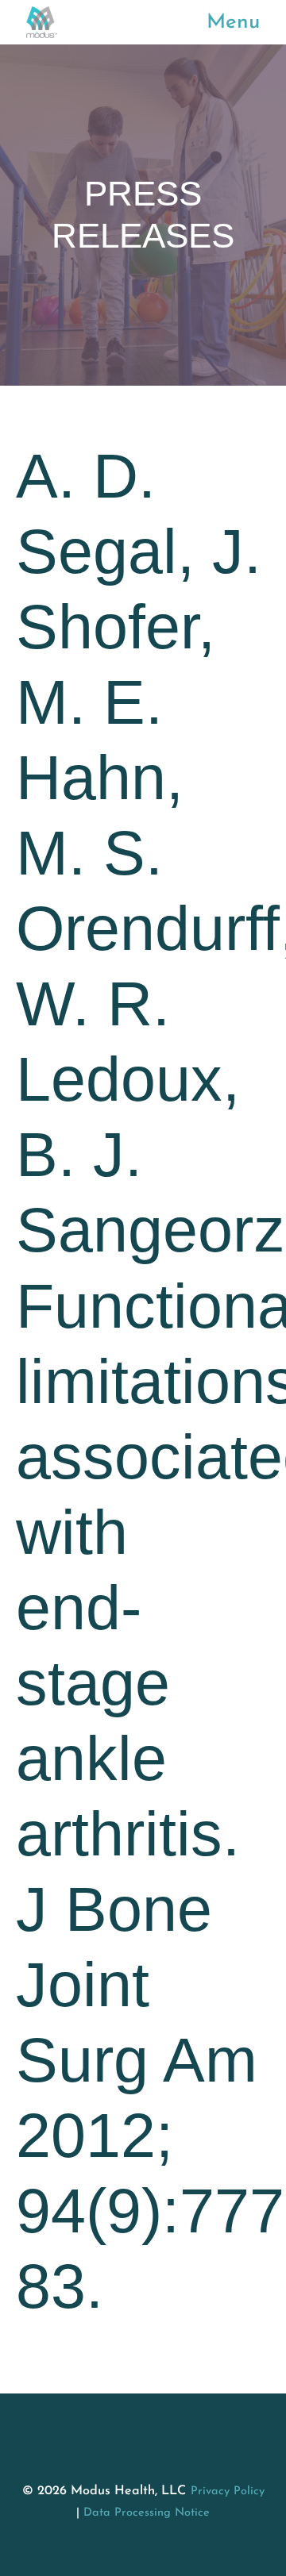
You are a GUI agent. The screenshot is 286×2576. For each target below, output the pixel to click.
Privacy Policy (228, 2491)
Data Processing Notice (147, 2513)
